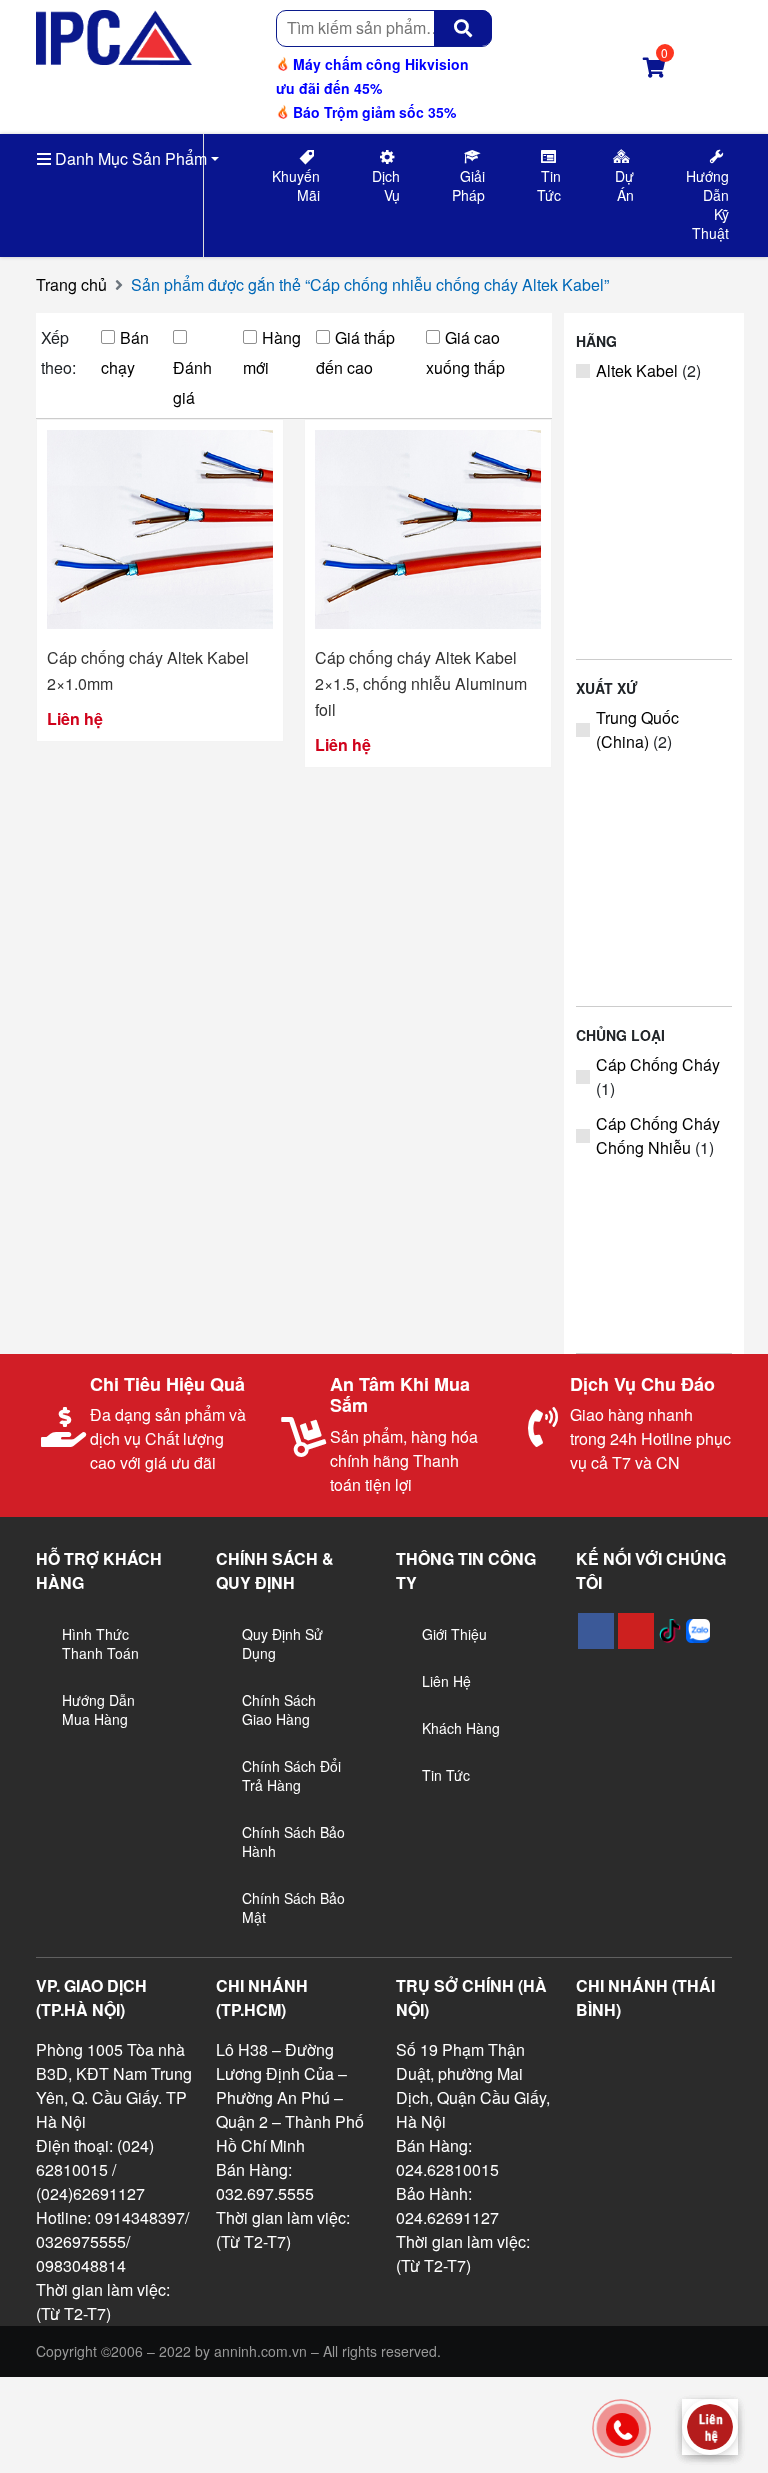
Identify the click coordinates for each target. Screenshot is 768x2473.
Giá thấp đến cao (355, 352)
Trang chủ (71, 284)
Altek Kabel (637, 370)
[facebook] (596, 1631)
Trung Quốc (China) (637, 729)
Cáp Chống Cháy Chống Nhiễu (658, 1135)
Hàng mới (272, 352)
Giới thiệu (454, 1634)
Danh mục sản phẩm (129, 158)
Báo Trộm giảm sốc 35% (372, 112)
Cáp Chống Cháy (658, 1064)
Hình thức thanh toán (100, 1643)
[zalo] (698, 1631)
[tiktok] (670, 1631)
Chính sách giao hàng (279, 1709)
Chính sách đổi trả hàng (291, 1775)
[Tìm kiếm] (463, 28)
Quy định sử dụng (282, 1643)
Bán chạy (125, 352)
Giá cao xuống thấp (465, 352)
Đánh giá (192, 382)
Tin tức (446, 1775)
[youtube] (636, 1631)
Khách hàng (461, 1728)
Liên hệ (446, 1681)
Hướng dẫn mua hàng (98, 1709)
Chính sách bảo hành (293, 1841)
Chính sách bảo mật (293, 1907)
